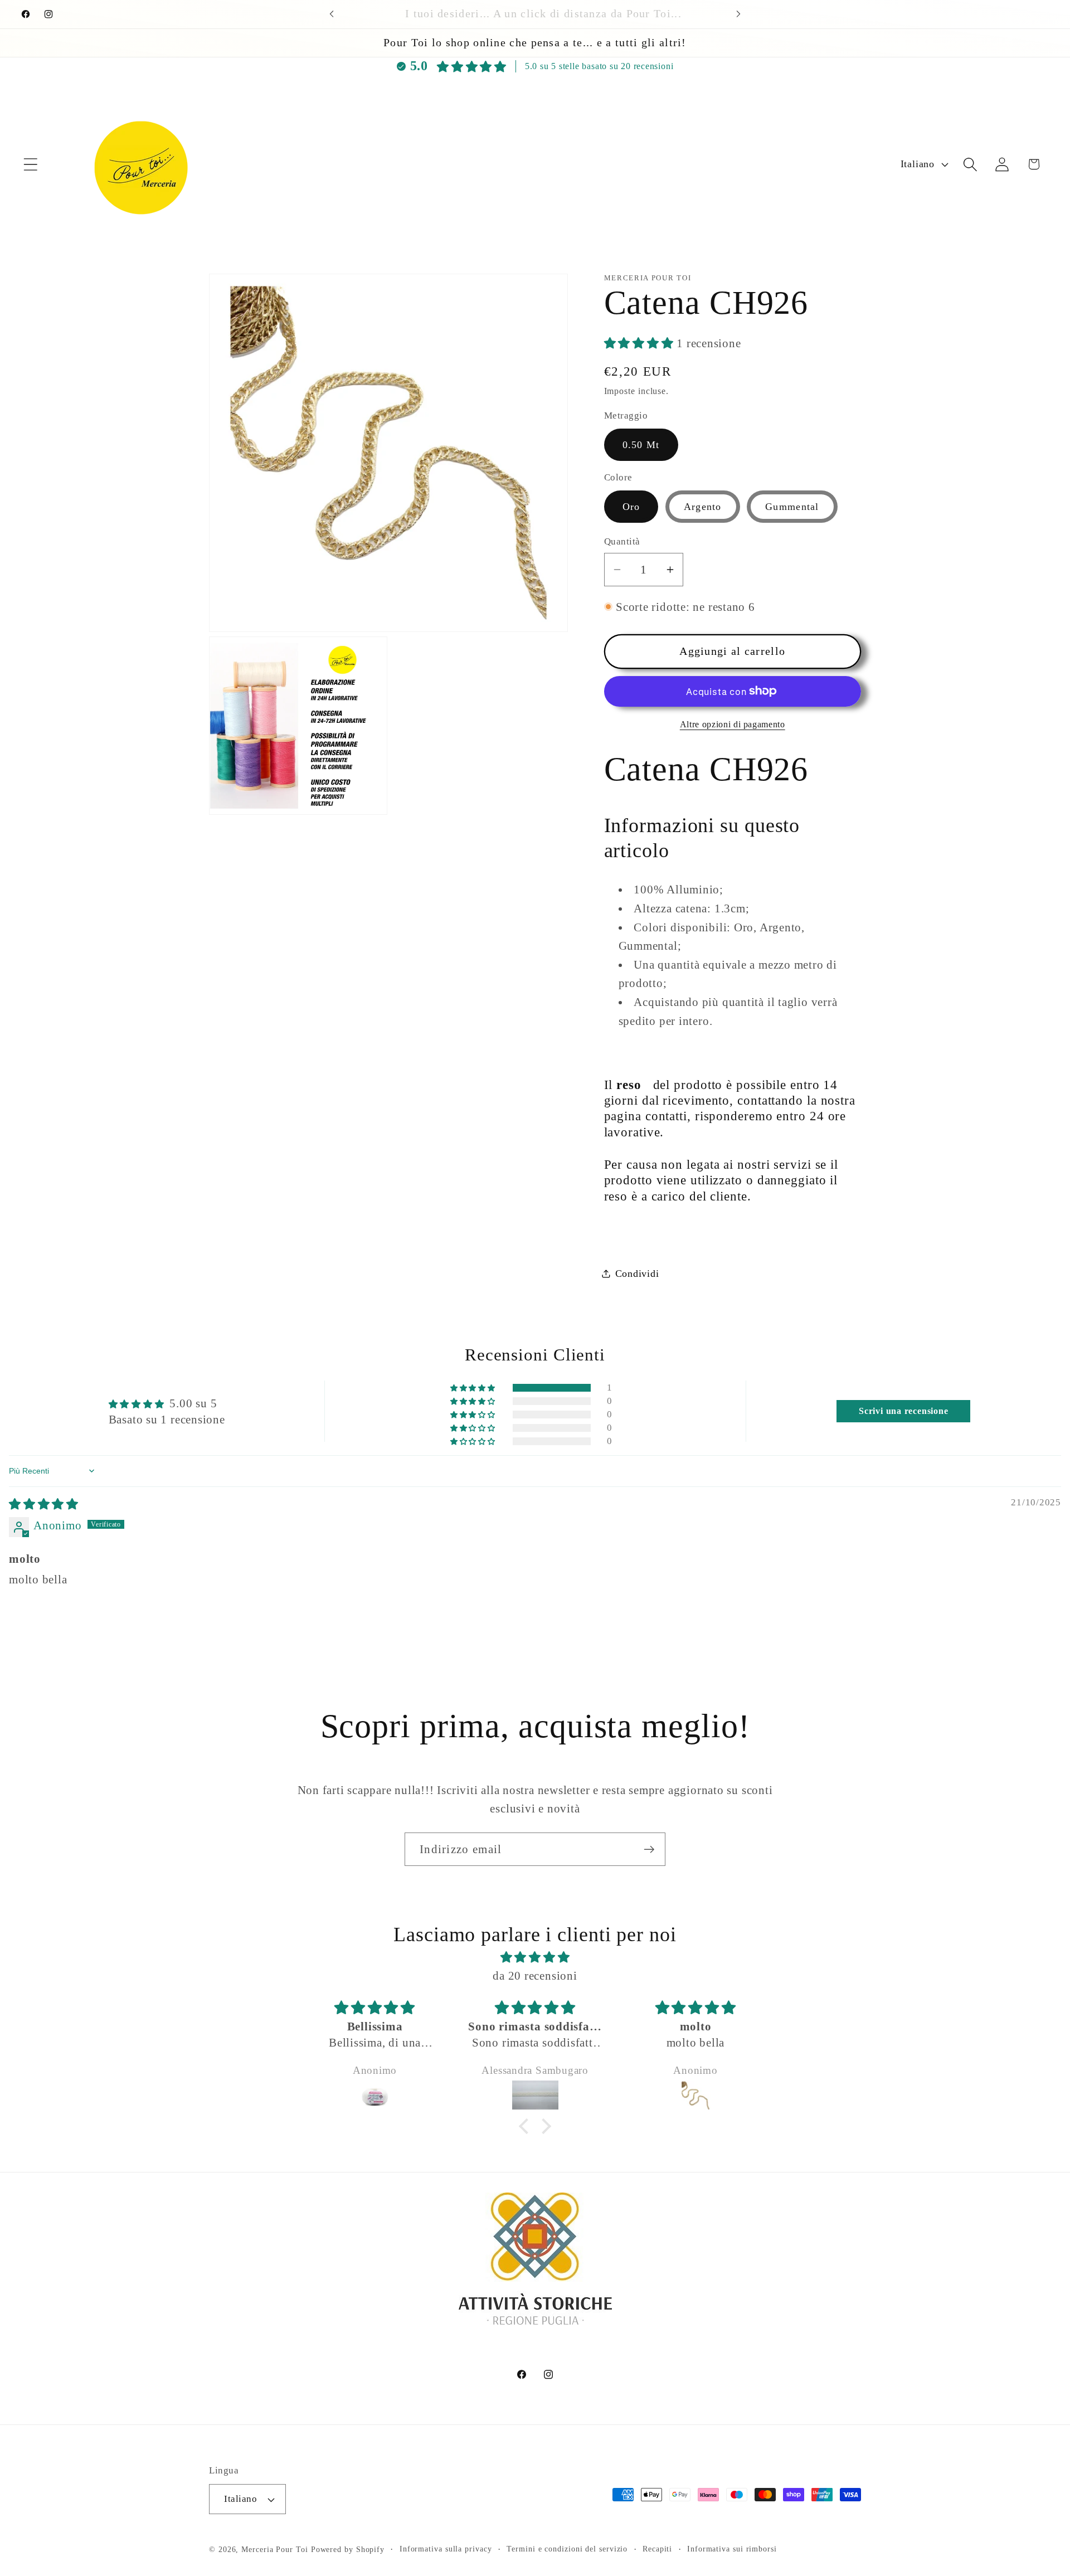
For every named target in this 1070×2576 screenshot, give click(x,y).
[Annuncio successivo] (738, 14)
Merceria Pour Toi (274, 2549)
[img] (44, 1504)
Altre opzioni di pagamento (733, 724)
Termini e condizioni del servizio (567, 2549)
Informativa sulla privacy (446, 2549)
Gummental (792, 507)
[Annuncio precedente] (332, 14)
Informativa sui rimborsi (732, 2549)
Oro (631, 507)
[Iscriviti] (649, 1850)
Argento (703, 507)
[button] (30, 164)
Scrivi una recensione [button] (903, 1411)
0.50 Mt (641, 444)
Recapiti (657, 2549)
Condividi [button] (637, 1273)
